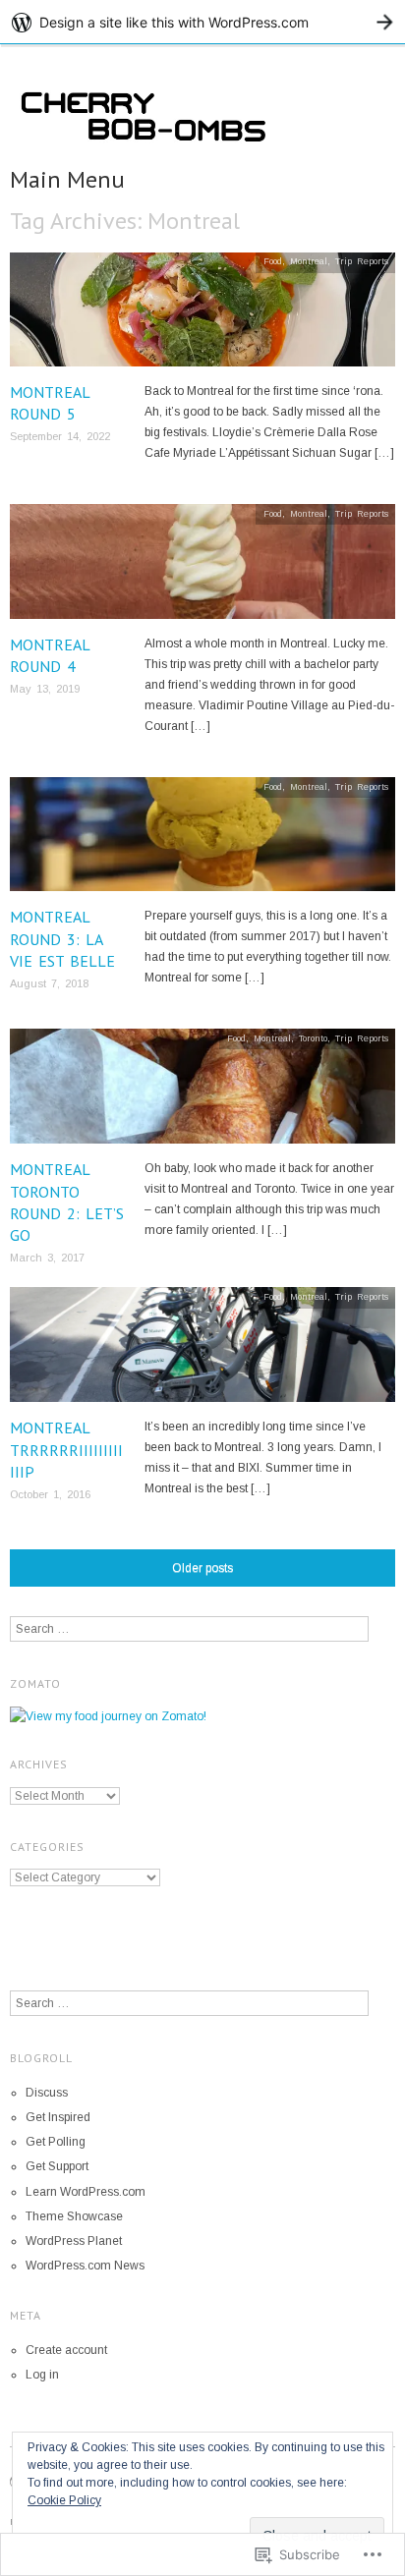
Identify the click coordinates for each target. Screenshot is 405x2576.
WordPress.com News (85, 2266)
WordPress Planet (74, 2241)
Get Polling (56, 2142)
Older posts (202, 1568)
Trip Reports (362, 261)
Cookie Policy (64, 2500)
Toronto (313, 1038)
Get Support (57, 2166)
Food (273, 261)
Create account (66, 2350)
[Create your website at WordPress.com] (202, 22)
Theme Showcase (74, 2216)
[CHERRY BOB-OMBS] (202, 123)
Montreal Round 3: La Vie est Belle (62, 939)
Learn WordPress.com (86, 2192)
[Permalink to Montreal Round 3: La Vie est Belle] (202, 841)
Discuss (47, 2093)
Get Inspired (58, 2117)
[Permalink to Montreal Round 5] (202, 315)
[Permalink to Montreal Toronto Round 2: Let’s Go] (202, 1092)
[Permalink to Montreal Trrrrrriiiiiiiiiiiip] (202, 1352)
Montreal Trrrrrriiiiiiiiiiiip (66, 1450)
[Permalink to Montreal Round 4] (202, 568)
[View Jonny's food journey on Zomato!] (108, 1716)
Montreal (309, 261)
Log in (42, 2375)
